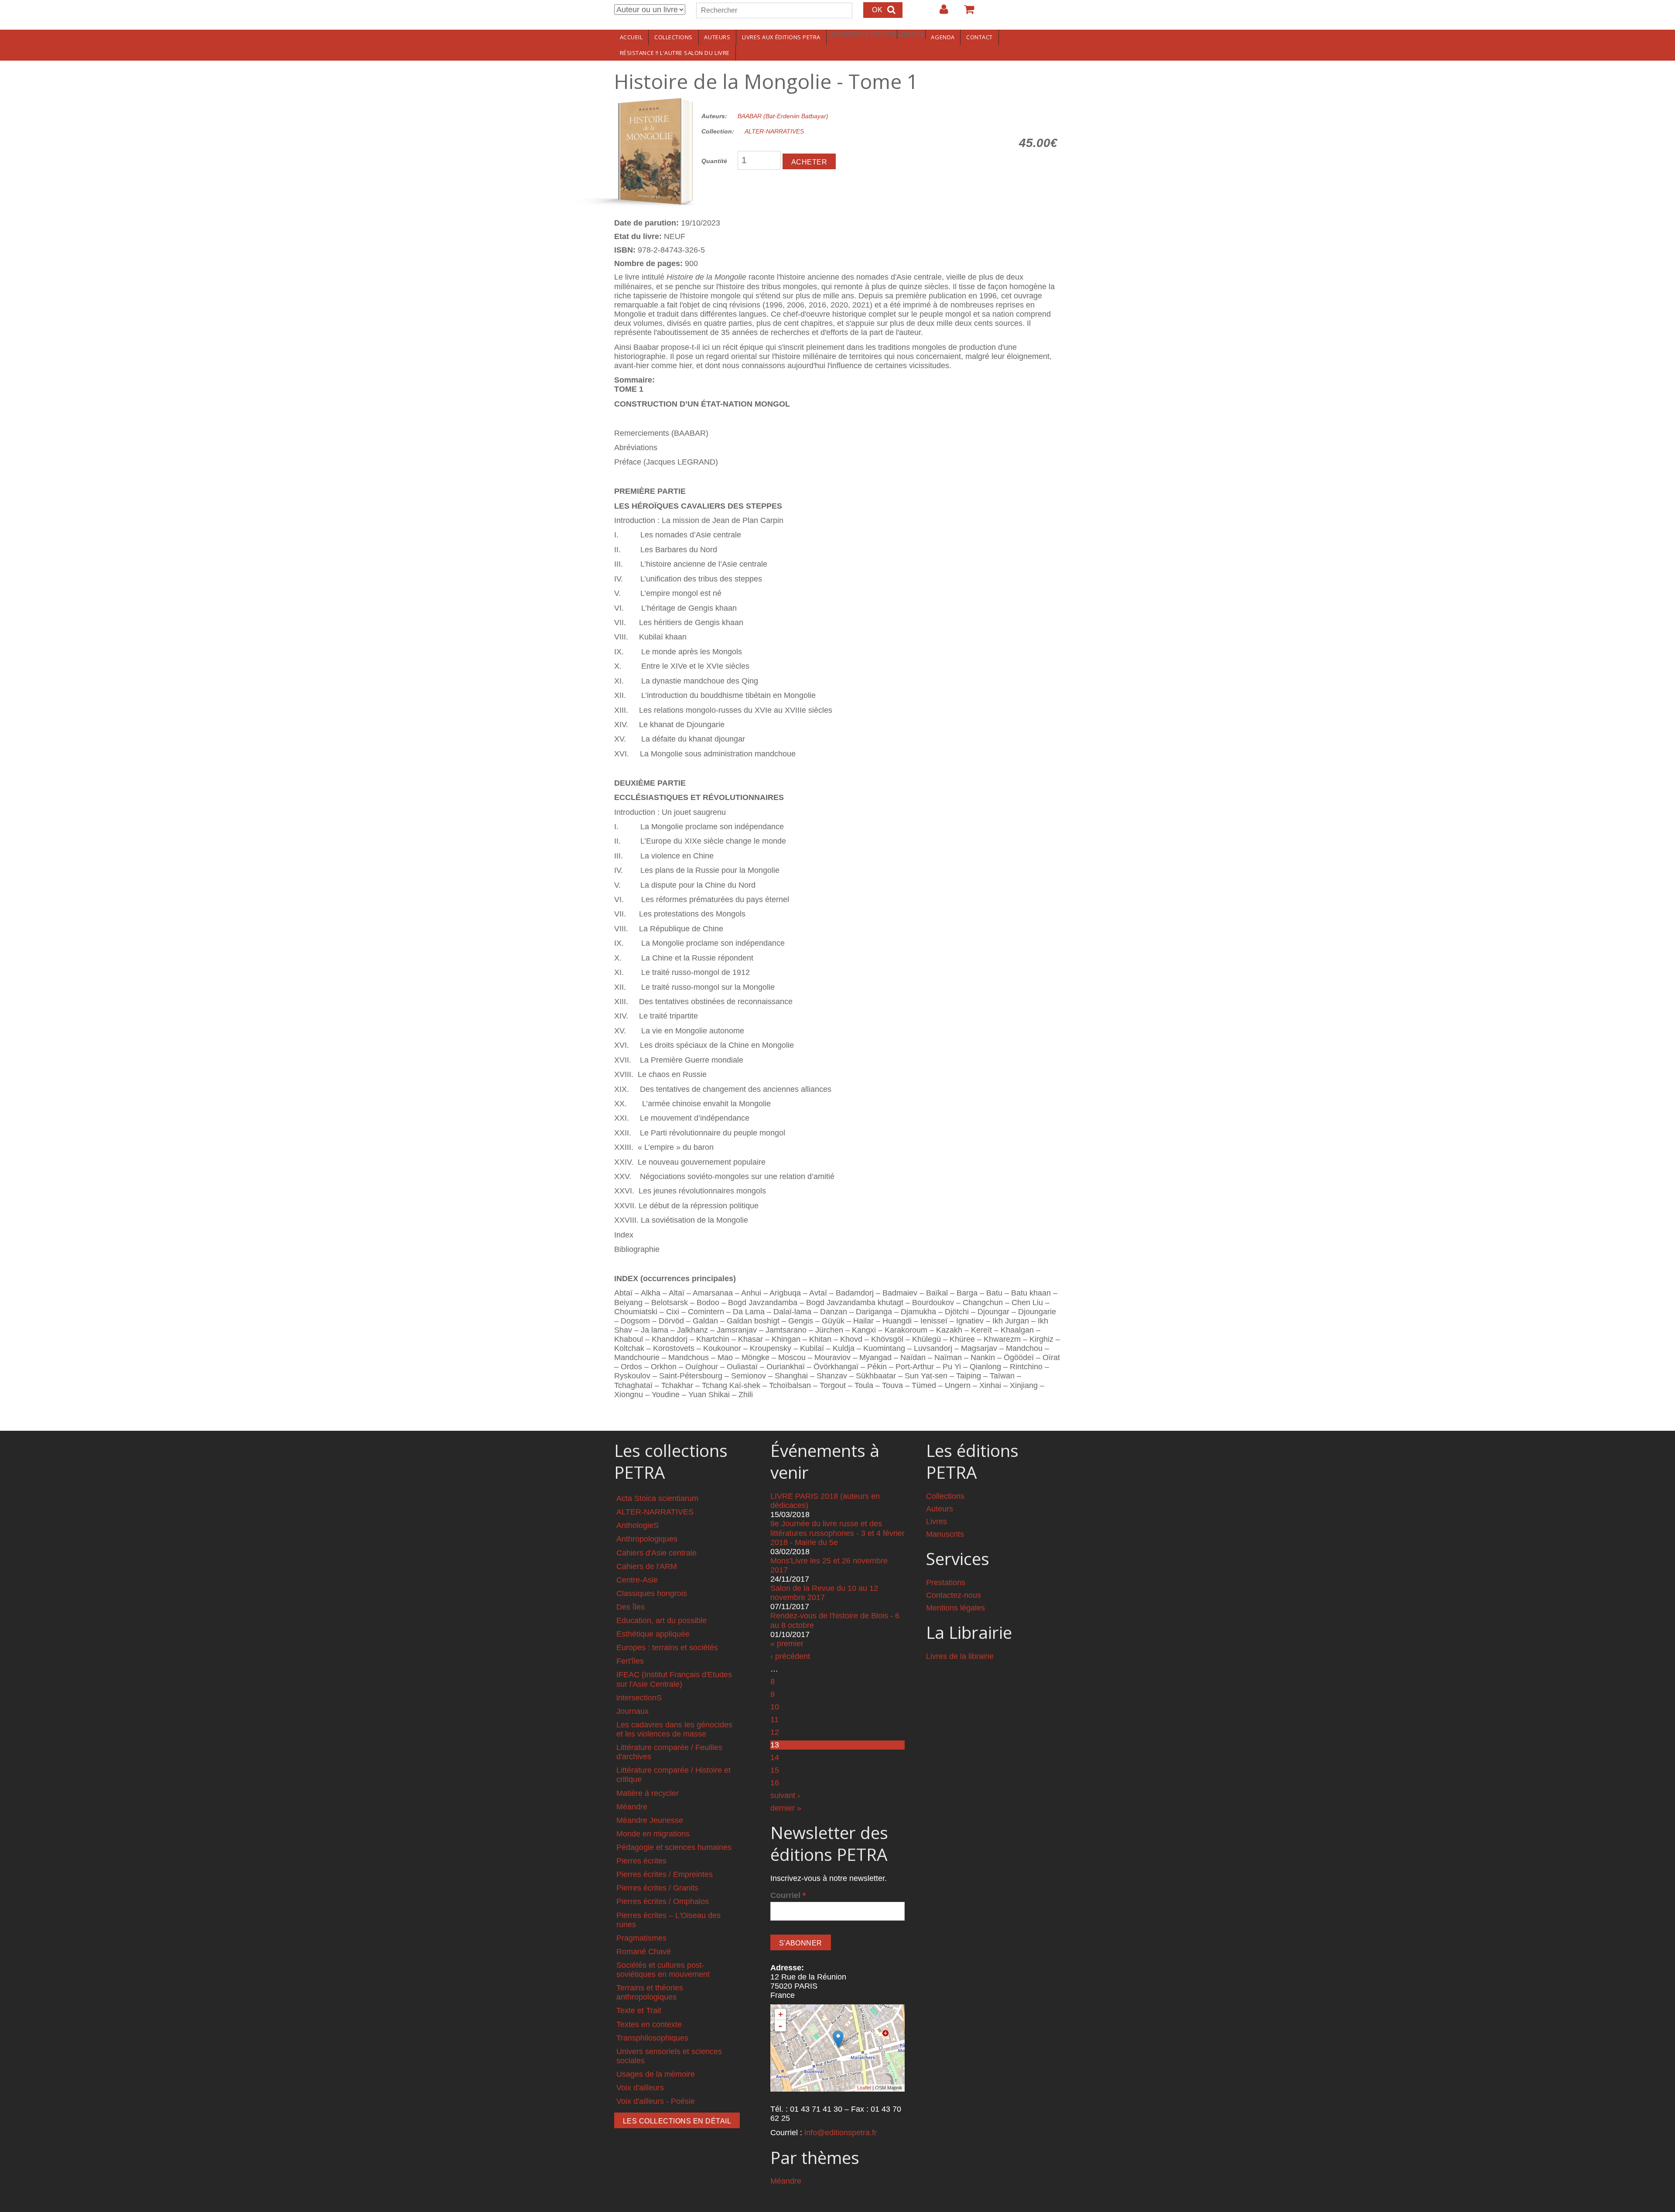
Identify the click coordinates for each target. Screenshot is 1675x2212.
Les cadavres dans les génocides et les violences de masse (674, 1729)
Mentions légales (955, 1608)
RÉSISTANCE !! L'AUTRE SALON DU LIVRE (675, 53)
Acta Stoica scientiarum (657, 1498)
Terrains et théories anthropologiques (650, 1992)
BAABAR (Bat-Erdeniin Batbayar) (783, 116)
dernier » (786, 1808)
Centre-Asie (637, 1580)
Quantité (714, 161)
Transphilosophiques (652, 2038)
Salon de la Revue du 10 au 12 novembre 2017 (824, 1593)
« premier (787, 1644)
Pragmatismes (641, 1938)
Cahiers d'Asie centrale (656, 1553)
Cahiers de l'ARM (647, 1566)
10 (775, 1707)
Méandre (632, 1807)
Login (940, 13)
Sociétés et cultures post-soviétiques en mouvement (663, 1970)
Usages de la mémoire (656, 2074)
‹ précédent (790, 1656)
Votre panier (965, 13)
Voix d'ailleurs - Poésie (656, 2101)
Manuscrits (945, 1534)
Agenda (943, 37)
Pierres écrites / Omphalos (663, 1901)
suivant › (785, 1795)
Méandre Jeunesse (650, 1820)
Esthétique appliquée (653, 1634)
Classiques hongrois (652, 1593)
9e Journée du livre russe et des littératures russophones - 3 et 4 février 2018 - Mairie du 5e (837, 1533)
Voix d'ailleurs (640, 2088)
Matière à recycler (648, 1793)
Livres (937, 1521)
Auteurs (717, 37)
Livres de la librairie (960, 1656)
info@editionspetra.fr (841, 2133)
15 (775, 1770)
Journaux (632, 1711)
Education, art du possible (661, 1621)
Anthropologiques (647, 1539)
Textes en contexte (649, 2024)
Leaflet (864, 2088)
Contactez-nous (954, 1595)
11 (774, 1720)
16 (775, 1783)
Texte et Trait (639, 2010)
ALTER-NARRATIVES (774, 131)
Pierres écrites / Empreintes (665, 1874)
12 (775, 1732)
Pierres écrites (641, 1861)
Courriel (788, 1895)
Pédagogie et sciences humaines (674, 1847)
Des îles (631, 1607)
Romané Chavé (644, 1952)
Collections (673, 37)
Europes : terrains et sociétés (667, 1648)
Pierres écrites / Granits (657, 1888)
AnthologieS (638, 1525)
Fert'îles (630, 1661)
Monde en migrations (653, 1834)
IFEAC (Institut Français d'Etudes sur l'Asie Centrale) (674, 1679)
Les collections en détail (677, 2121)
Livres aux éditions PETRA (781, 37)
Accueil (631, 37)
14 (775, 1757)
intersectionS (639, 1698)
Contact (979, 37)
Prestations (946, 1583)
